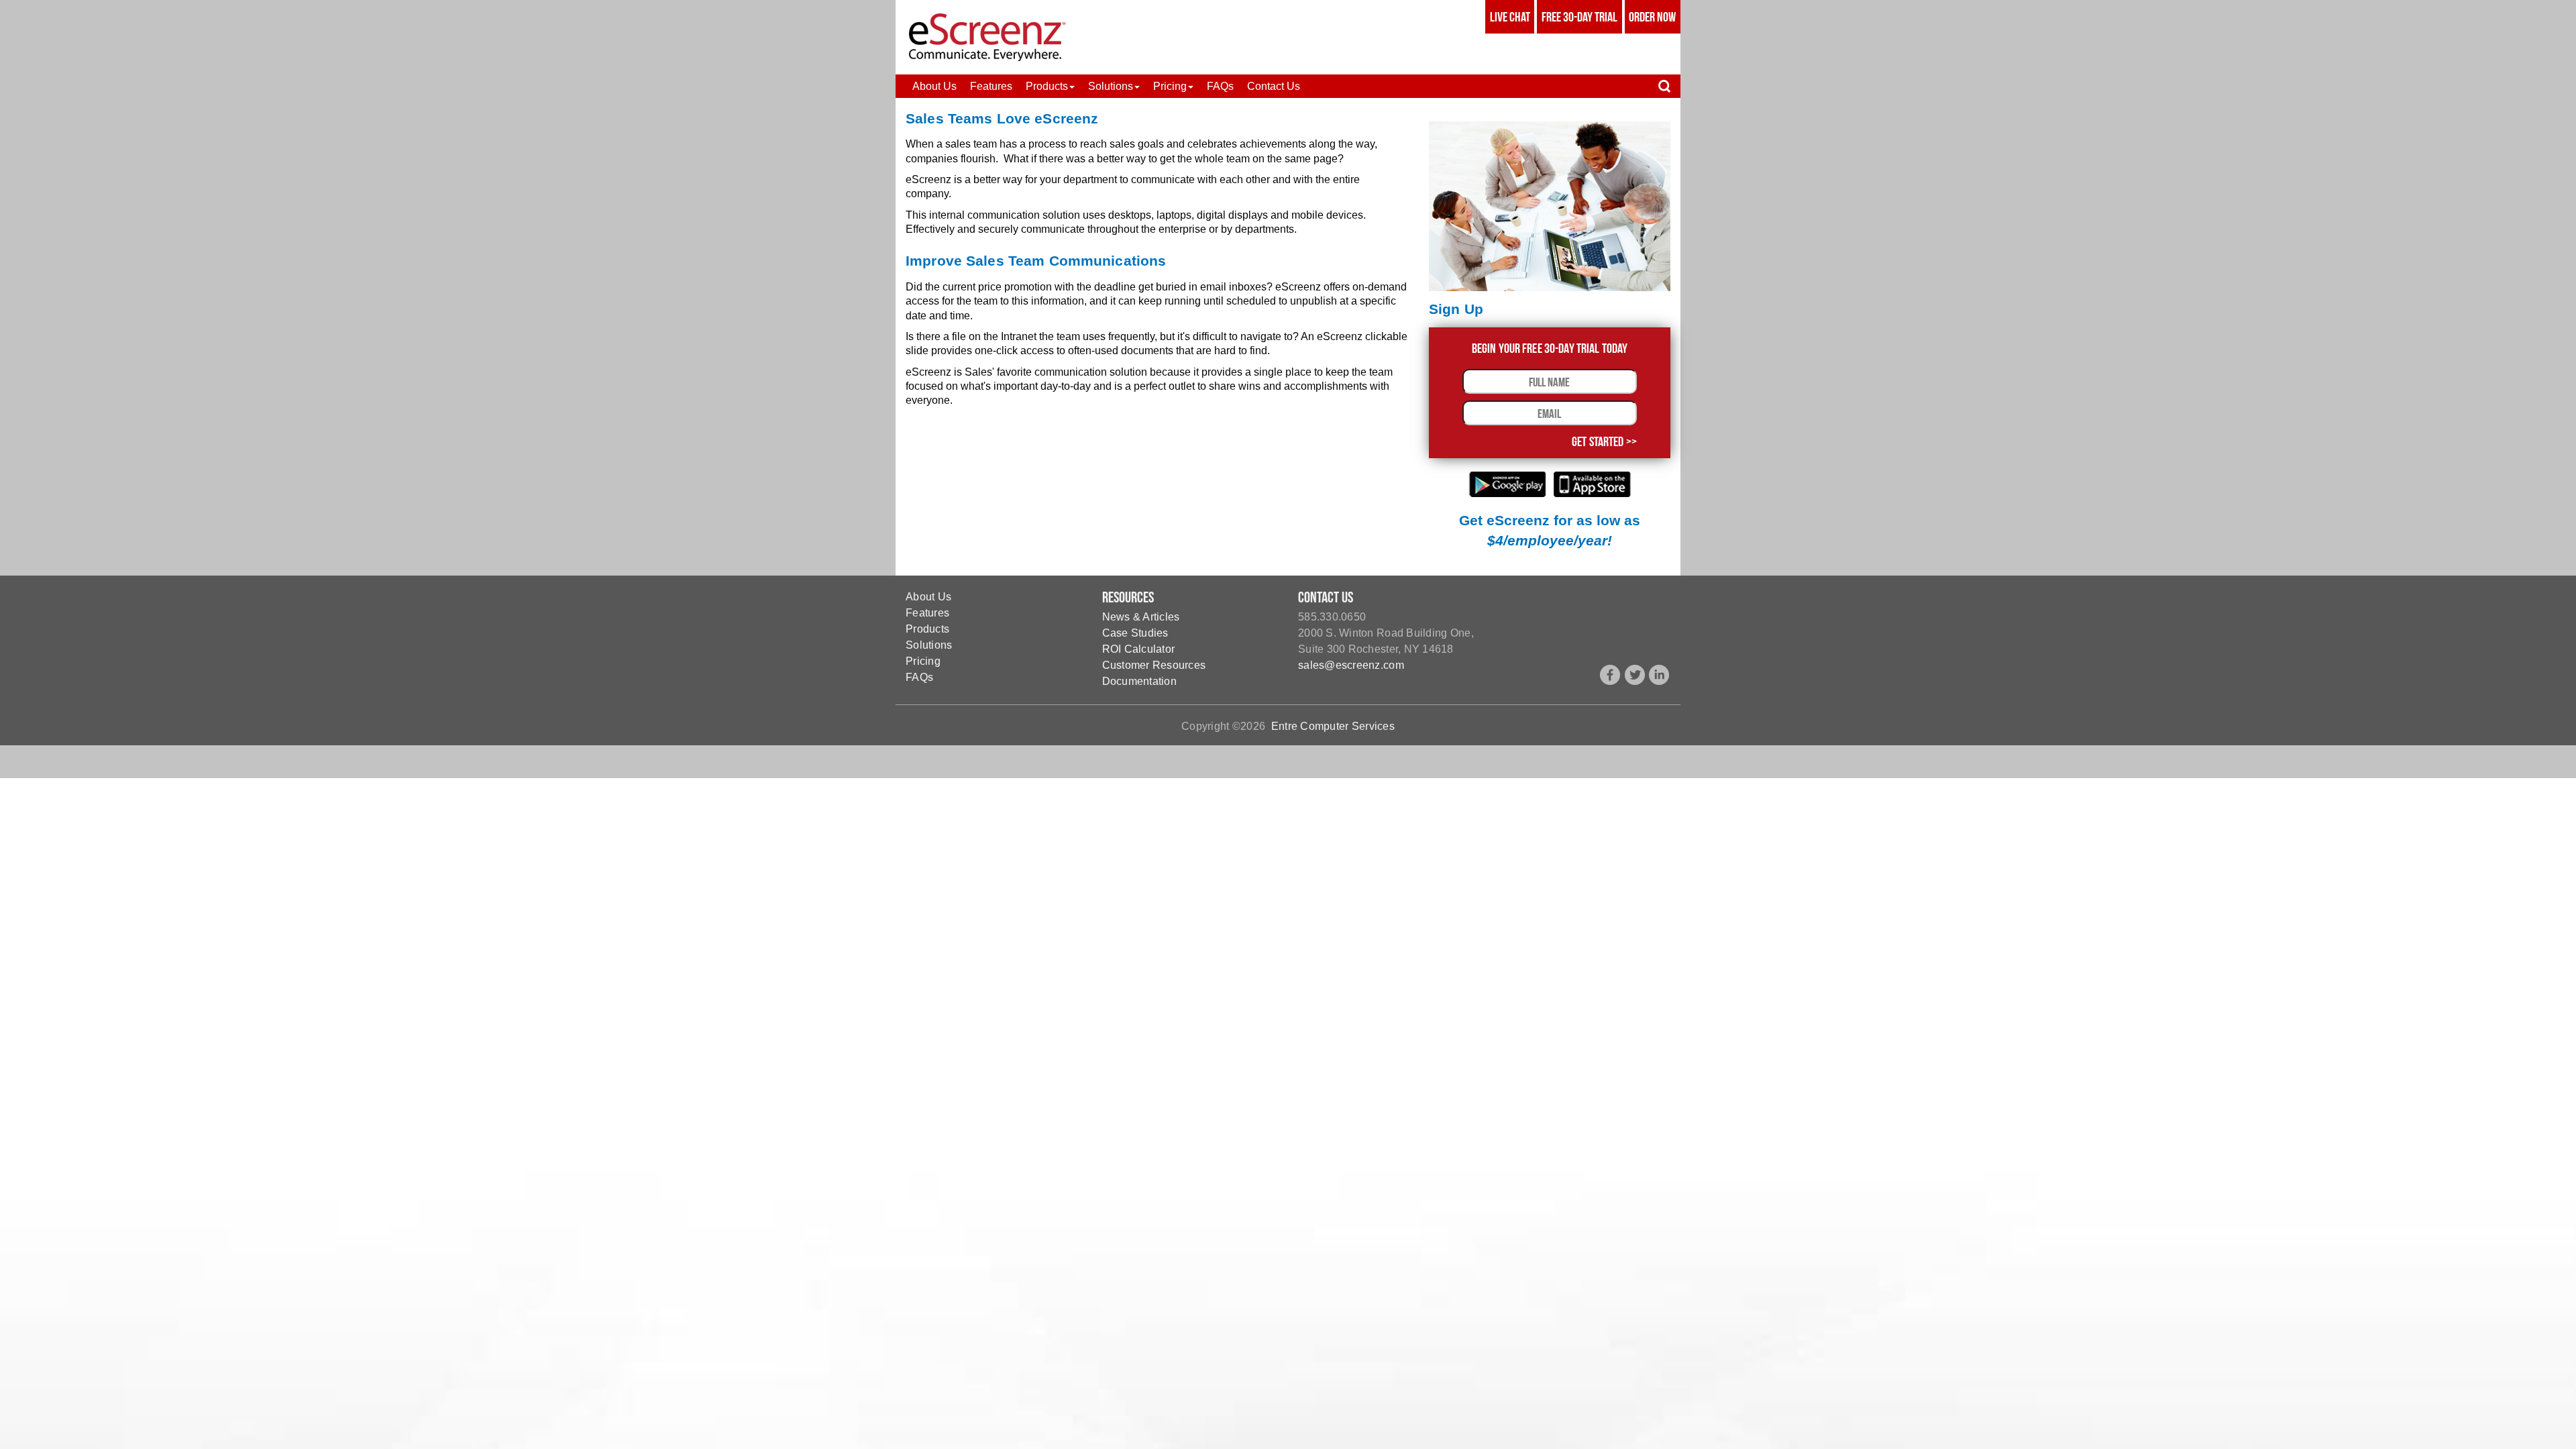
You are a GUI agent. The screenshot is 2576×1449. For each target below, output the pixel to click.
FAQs (919, 677)
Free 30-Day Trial (1579, 17)
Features (927, 613)
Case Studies (1135, 633)
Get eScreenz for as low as (1550, 531)
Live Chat (1510, 17)
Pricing (923, 661)
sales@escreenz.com (1351, 665)
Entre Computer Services (1333, 726)
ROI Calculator (1139, 649)
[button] (1050, 86)
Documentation (1139, 681)
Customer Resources (1154, 665)
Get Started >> (1604, 441)
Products (927, 629)
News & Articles (1141, 617)
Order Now (1652, 17)
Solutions (929, 645)
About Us (928, 597)
